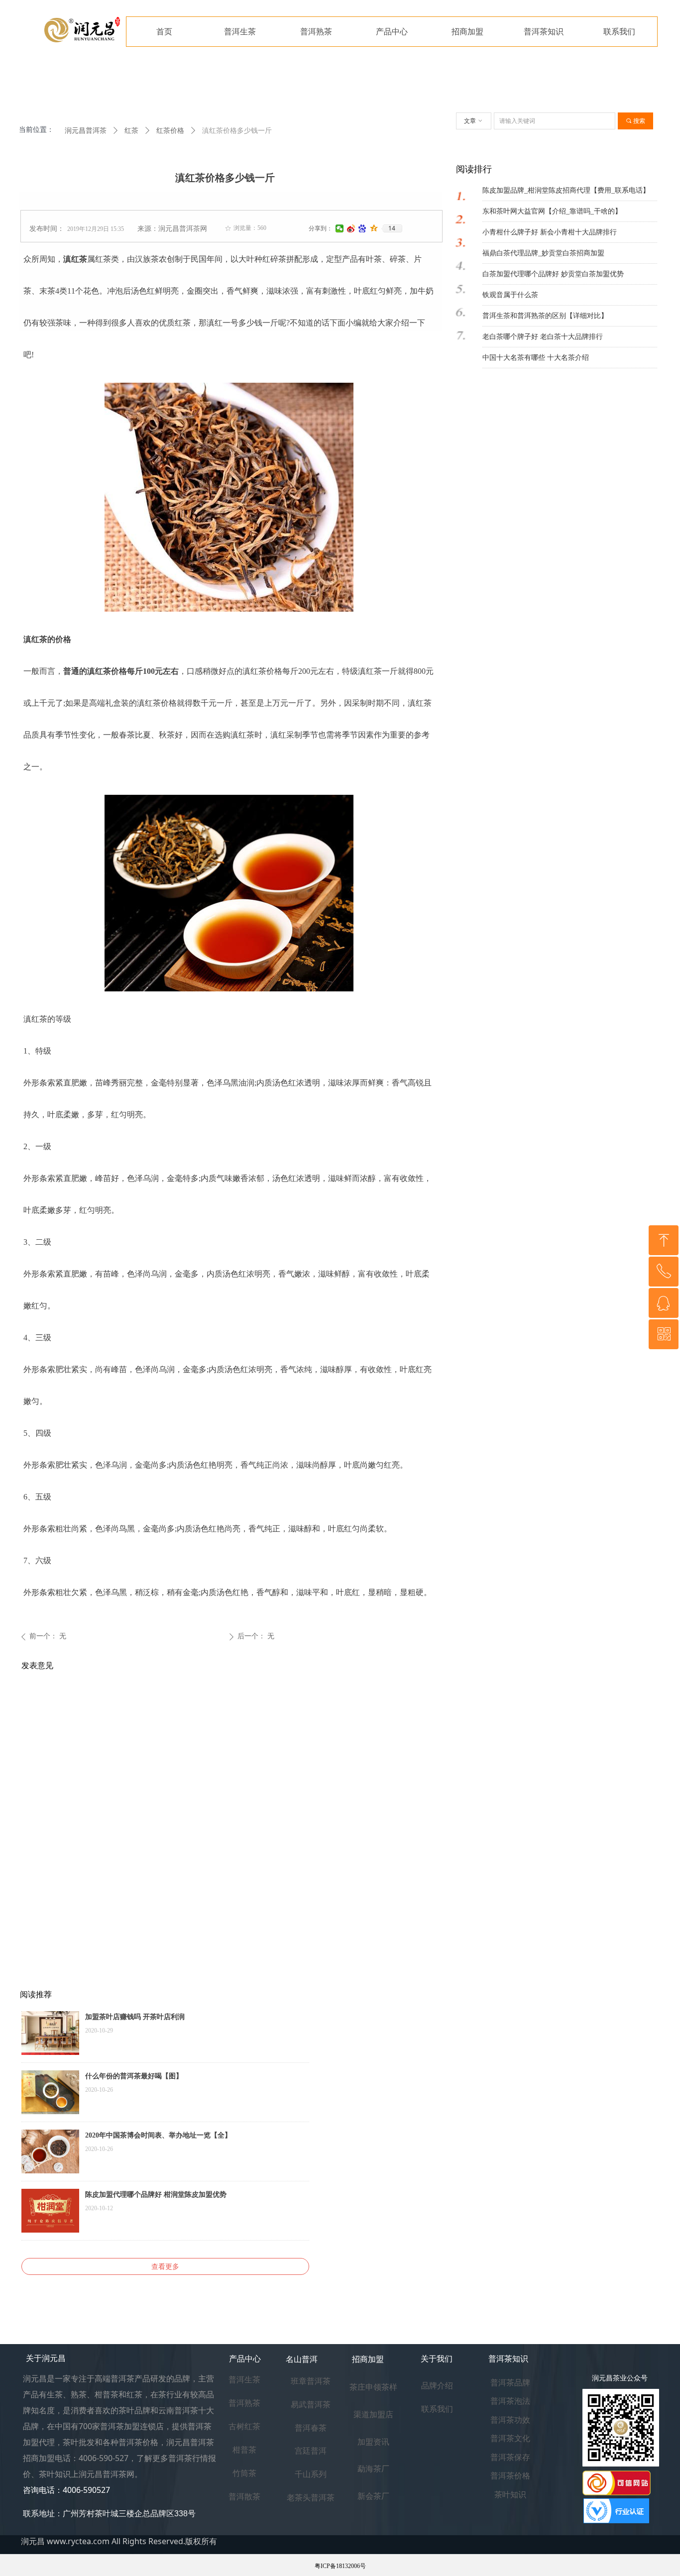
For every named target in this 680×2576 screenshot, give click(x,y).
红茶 (131, 131)
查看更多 (165, 2266)
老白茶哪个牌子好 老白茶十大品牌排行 (543, 337)
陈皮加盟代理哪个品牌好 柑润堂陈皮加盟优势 (156, 2195)
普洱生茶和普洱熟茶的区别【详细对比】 (545, 316)
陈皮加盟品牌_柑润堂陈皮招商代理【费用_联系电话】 (566, 190)
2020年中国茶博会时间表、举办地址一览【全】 (158, 2135)
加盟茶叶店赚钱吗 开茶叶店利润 (135, 2017)
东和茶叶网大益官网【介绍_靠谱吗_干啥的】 (552, 211)
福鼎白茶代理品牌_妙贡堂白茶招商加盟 (543, 253)
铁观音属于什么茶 (510, 295)
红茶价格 (170, 131)
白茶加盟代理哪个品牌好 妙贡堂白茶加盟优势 (553, 274)
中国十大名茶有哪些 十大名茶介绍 (536, 358)
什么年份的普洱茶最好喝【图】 (134, 2076)
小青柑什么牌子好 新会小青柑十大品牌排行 (550, 232)
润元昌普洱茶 (86, 131)
